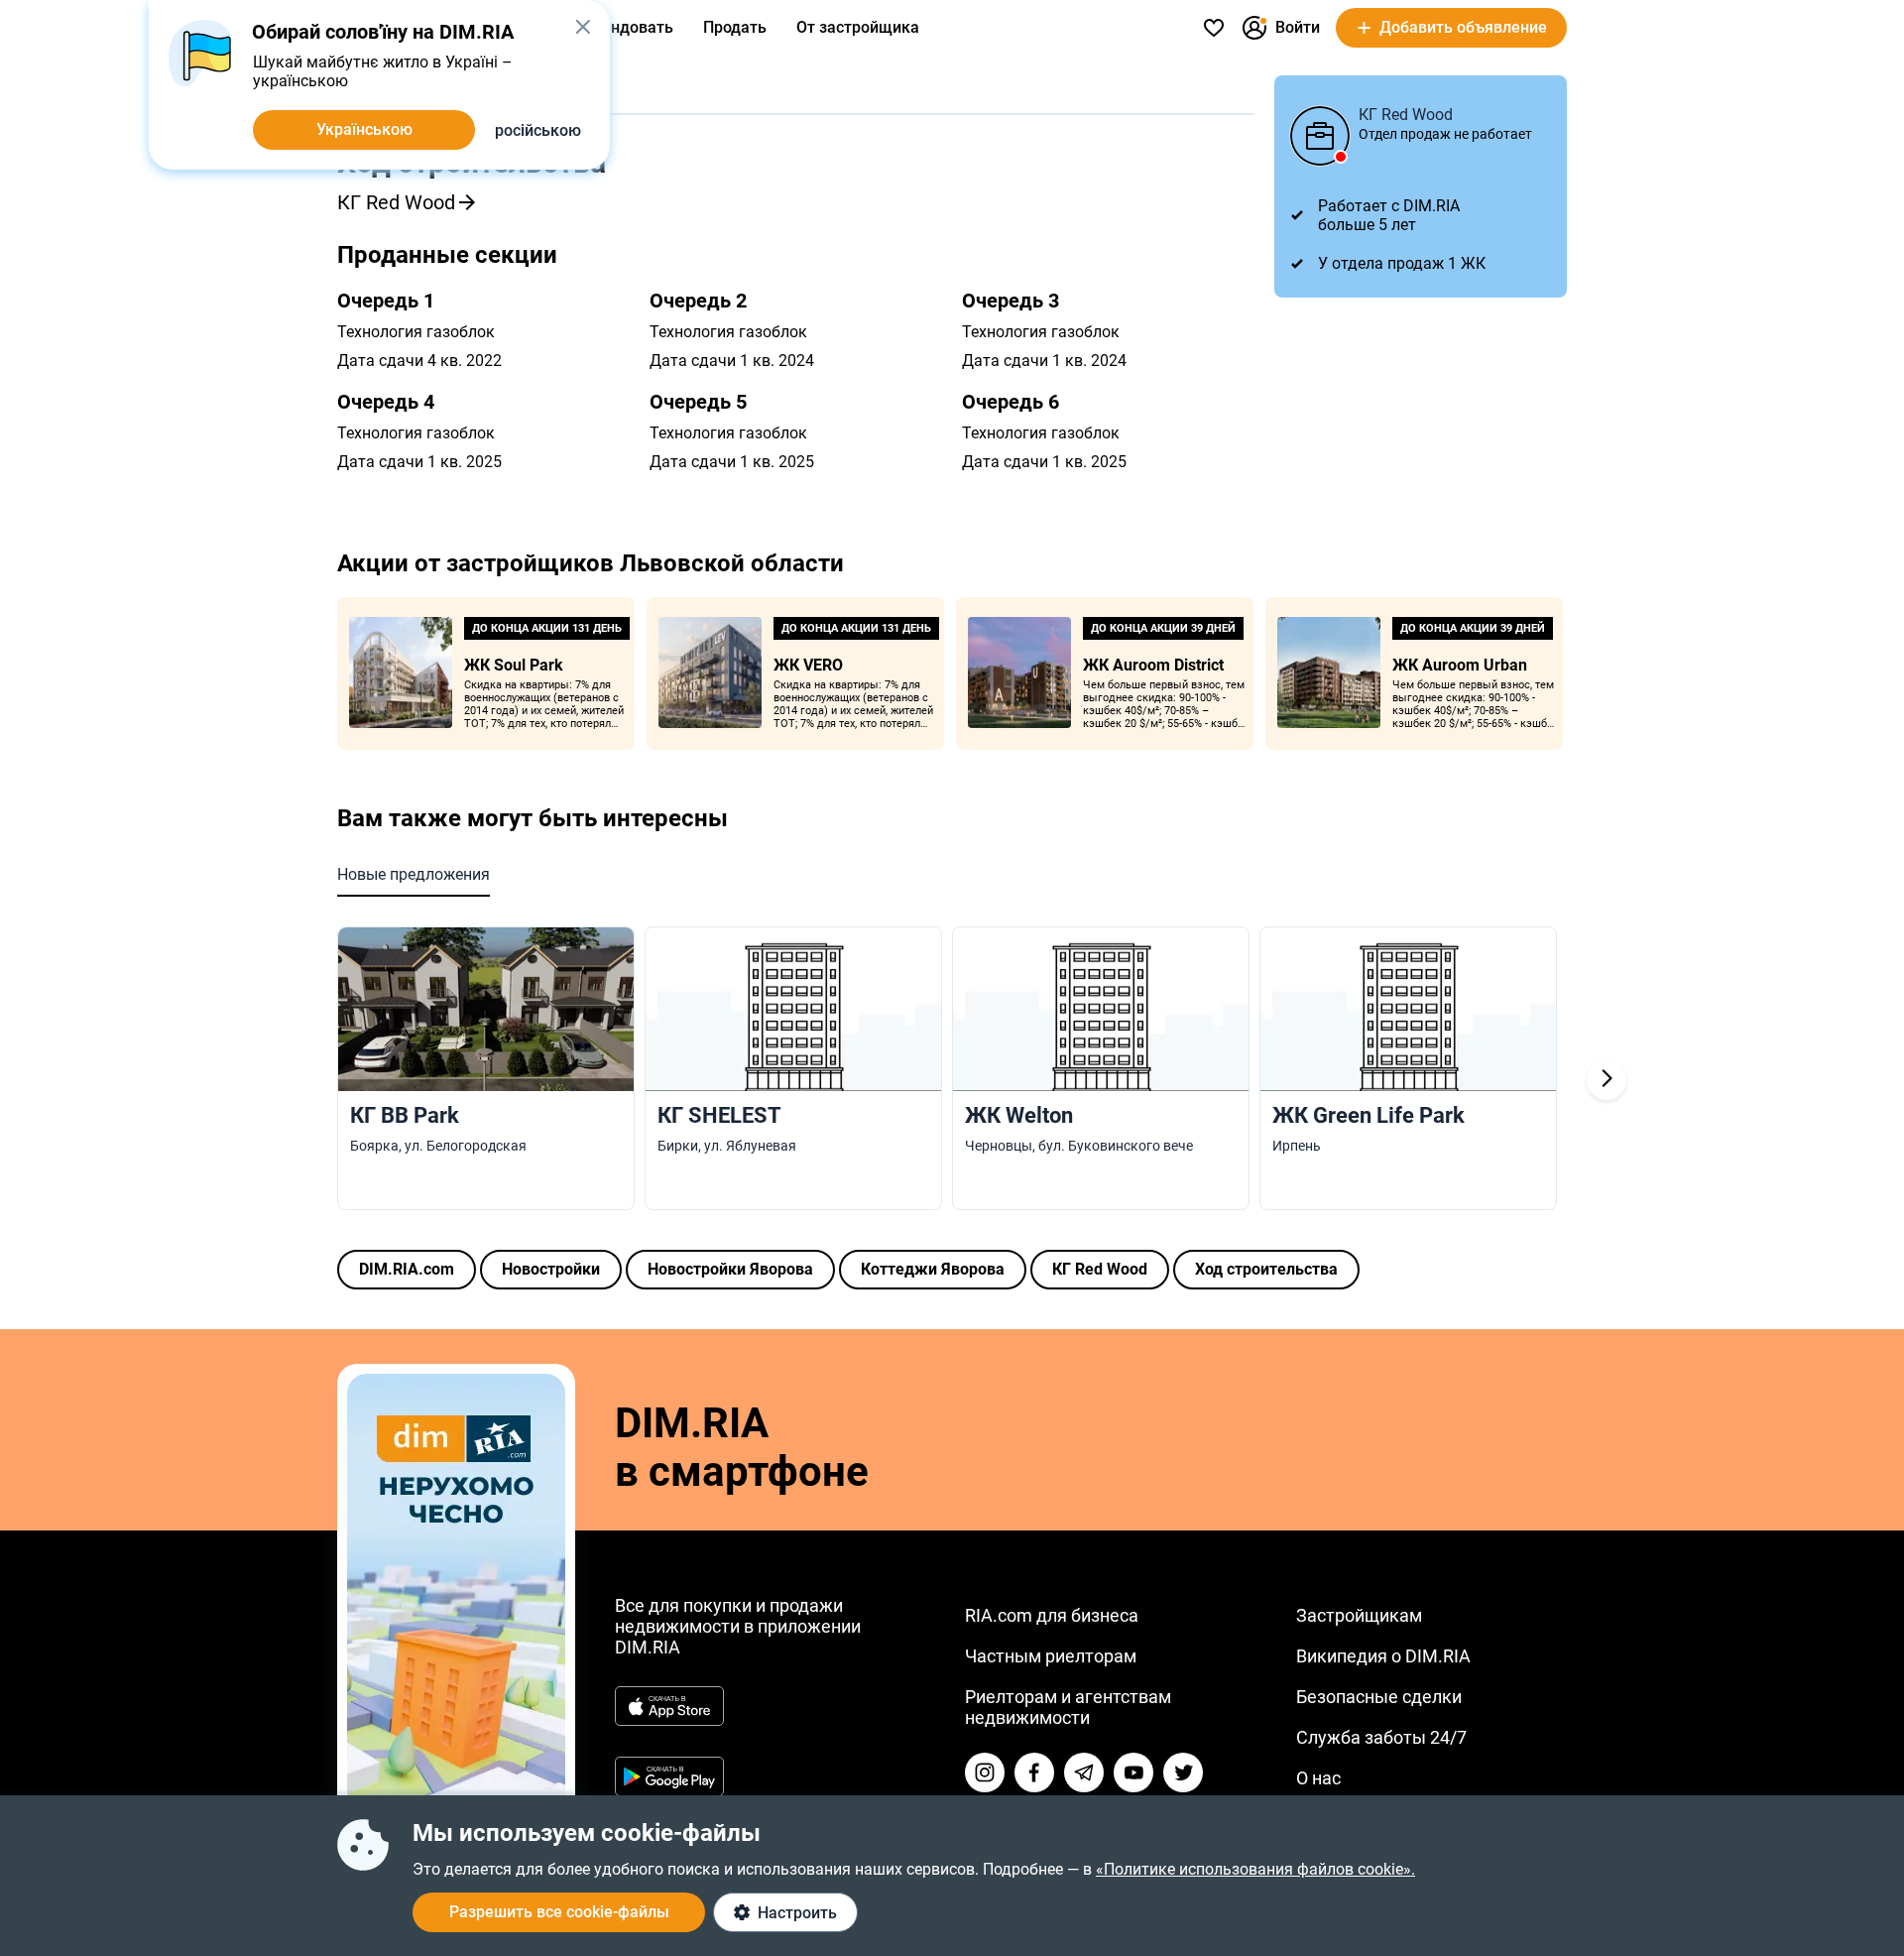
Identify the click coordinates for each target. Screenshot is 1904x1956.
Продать (735, 27)
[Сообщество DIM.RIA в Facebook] (1034, 1773)
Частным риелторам (1051, 1656)
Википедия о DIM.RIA (1383, 1656)
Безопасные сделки (1379, 1697)
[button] (583, 27)
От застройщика (858, 27)
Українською (364, 129)
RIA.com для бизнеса (1052, 1615)
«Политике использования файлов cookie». (1255, 1869)
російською (538, 130)
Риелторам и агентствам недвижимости (1068, 1707)
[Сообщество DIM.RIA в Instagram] (985, 1773)
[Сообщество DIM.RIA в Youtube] (1133, 1773)
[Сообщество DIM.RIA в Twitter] (1183, 1773)
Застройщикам (1359, 1615)
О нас (1318, 1778)
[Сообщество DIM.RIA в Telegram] (1084, 1773)
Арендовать (628, 27)
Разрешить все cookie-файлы (559, 1912)
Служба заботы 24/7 (1381, 1737)
